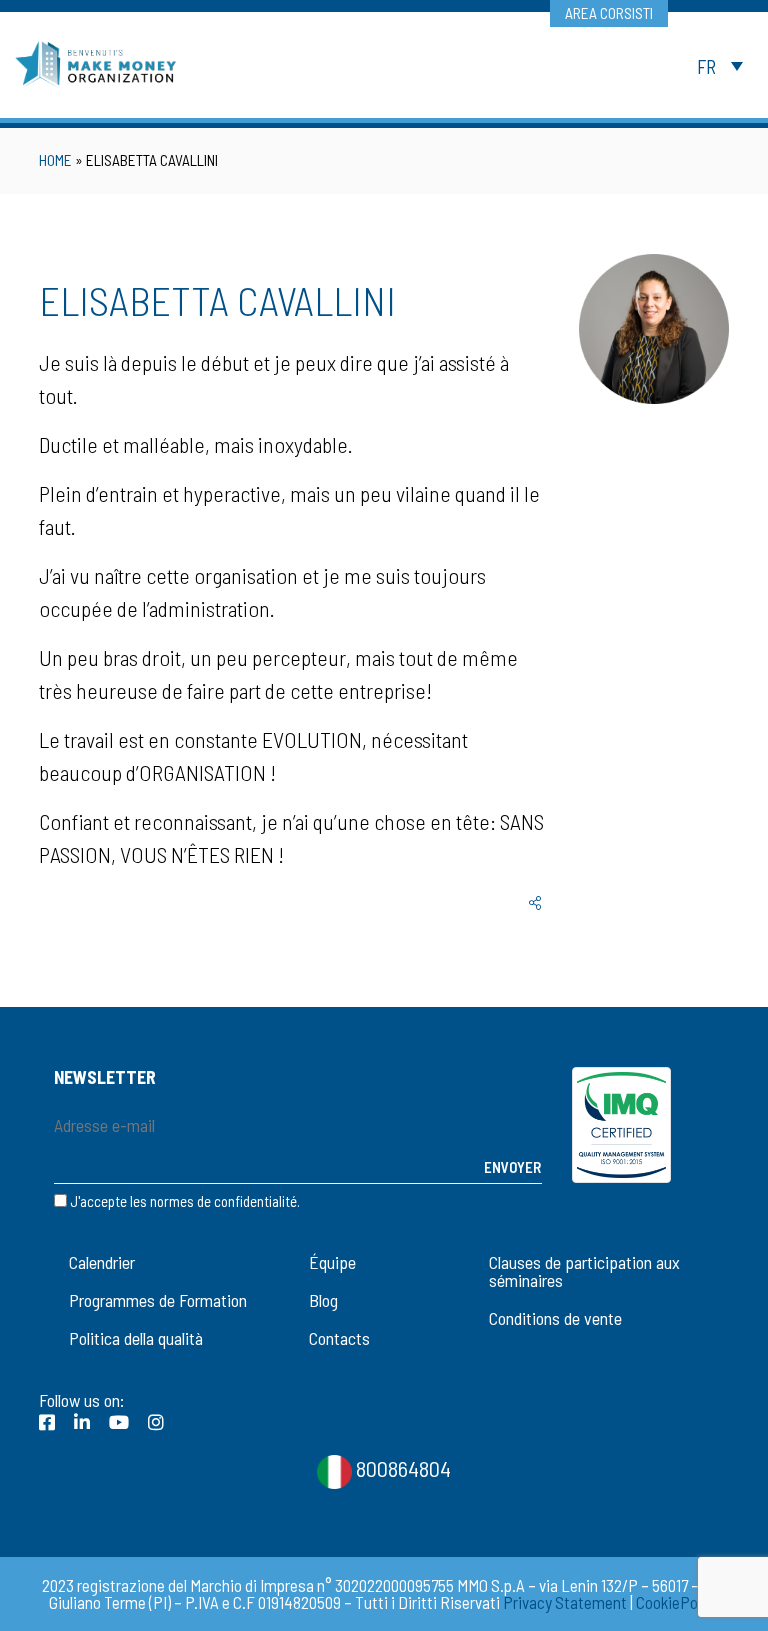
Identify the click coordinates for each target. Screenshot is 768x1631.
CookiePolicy (678, 1602)
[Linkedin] (82, 1422)
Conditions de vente (555, 1318)
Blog (323, 1300)
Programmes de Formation (158, 1300)
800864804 (401, 1468)
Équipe (332, 1262)
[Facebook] (47, 1422)
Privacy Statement (565, 1602)
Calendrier (102, 1262)
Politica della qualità (136, 1338)
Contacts (339, 1338)
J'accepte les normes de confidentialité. (185, 1201)
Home (55, 160)
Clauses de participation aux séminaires (584, 1271)
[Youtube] (119, 1422)
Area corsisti (609, 13)
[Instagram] (156, 1422)
